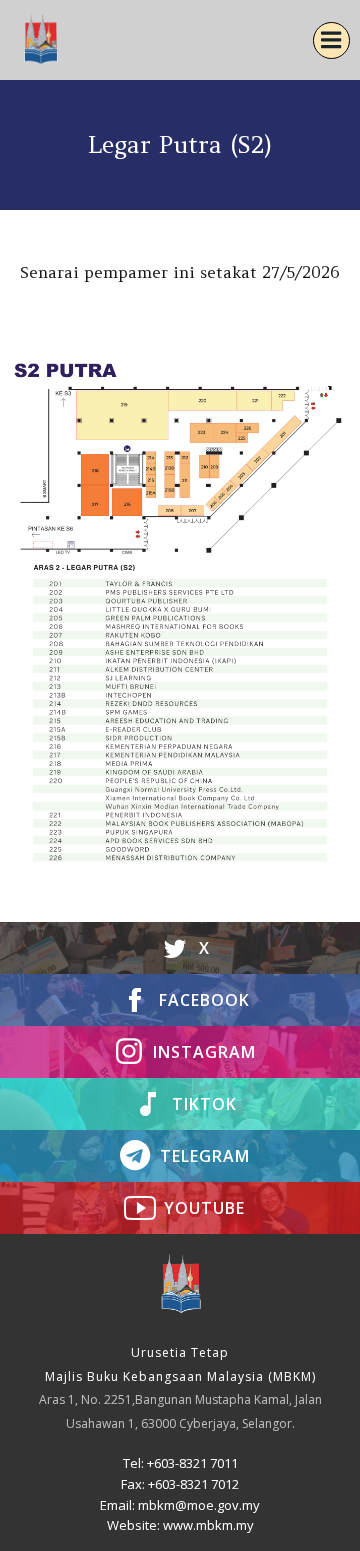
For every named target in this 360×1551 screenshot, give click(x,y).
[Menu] (331, 40)
